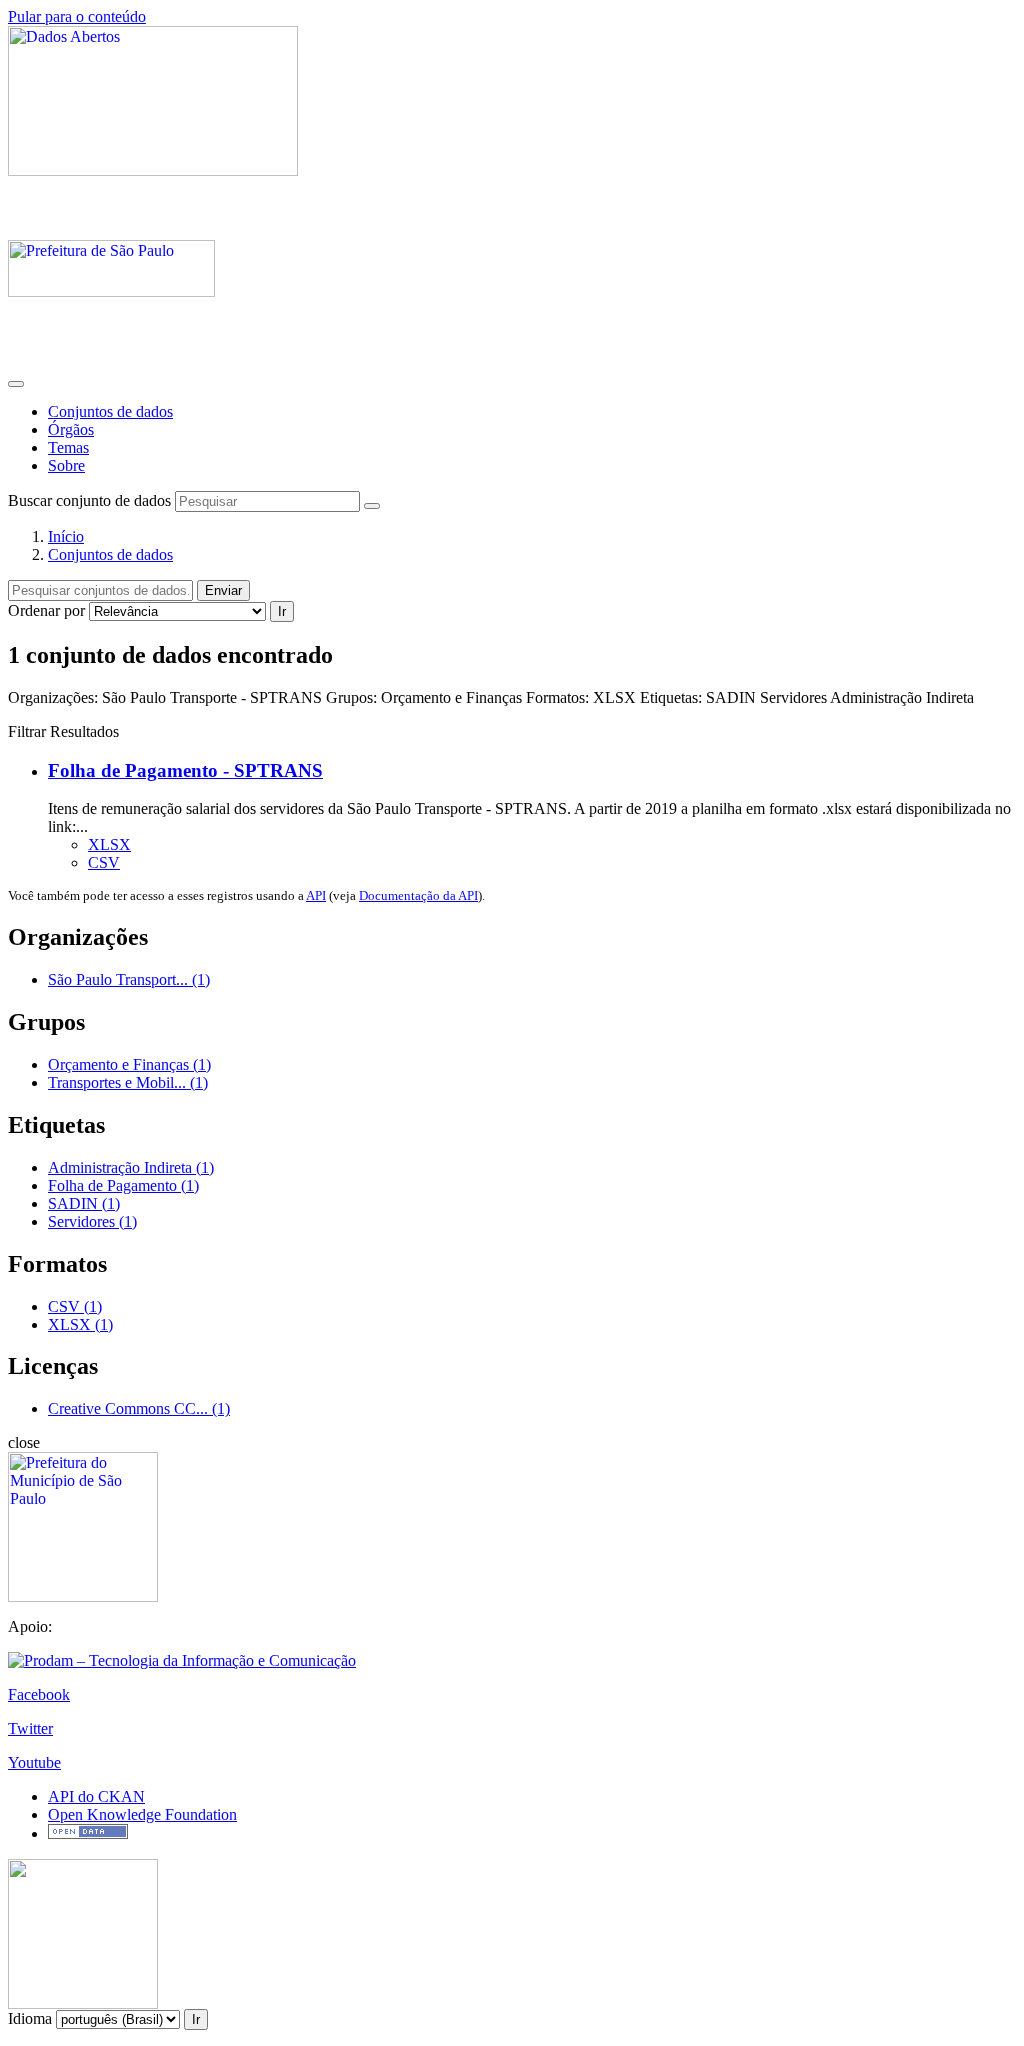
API (316, 895)
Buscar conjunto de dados (89, 500)
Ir (282, 611)
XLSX (109, 844)
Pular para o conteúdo (77, 16)
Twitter (30, 1728)
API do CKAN (96, 1796)
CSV (104, 862)
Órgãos (71, 429)
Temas (68, 447)
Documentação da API (418, 895)
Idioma (30, 2018)
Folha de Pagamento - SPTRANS (185, 770)
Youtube (34, 1762)
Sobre (66, 465)
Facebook (39, 1694)
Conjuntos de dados (110, 411)
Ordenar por (46, 610)
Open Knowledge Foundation (142, 1814)
